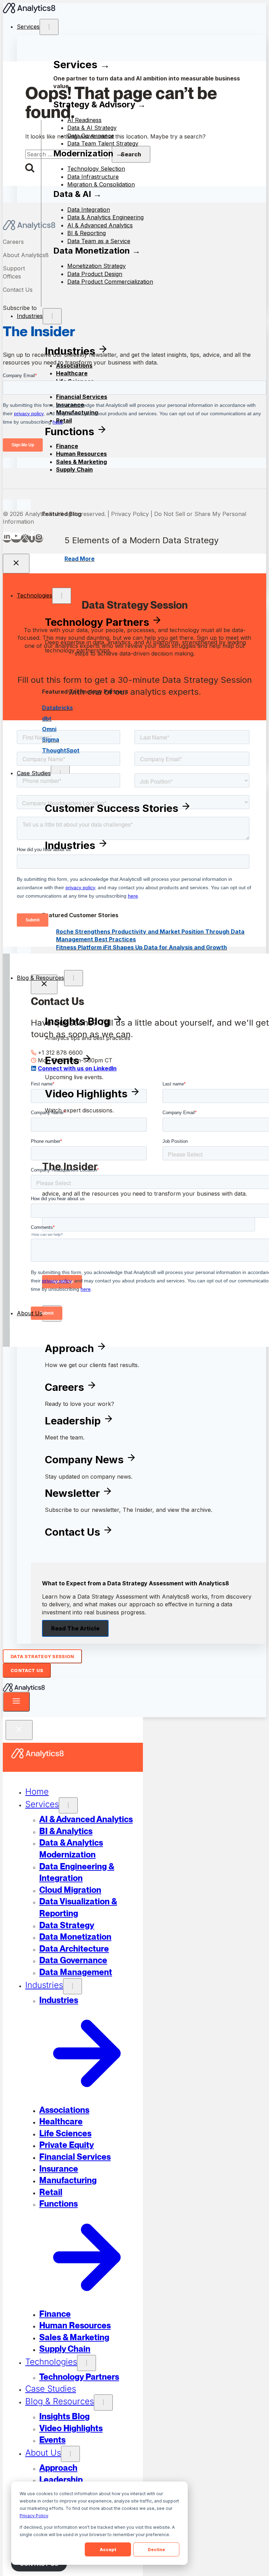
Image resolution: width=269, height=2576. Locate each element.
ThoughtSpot (61, 750)
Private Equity (67, 2145)
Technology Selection (96, 169)
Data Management (76, 1972)
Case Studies (34, 773)
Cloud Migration (70, 1890)
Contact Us (18, 290)
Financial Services (75, 2157)
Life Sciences (65, 2133)
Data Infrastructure (93, 177)
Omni (49, 729)
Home (37, 1792)
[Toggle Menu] (16, 1702)
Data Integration (89, 210)
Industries (44, 1985)
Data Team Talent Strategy (103, 143)
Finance (55, 2314)
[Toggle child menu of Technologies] (62, 596)
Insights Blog (64, 2416)
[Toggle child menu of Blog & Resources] (74, 978)
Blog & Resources (40, 978)
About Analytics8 (26, 255)
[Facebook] (32, 538)
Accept (108, 2550)
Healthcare (61, 2121)
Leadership (61, 2480)
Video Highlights (71, 2428)
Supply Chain (74, 469)
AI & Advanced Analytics (86, 1819)
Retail (51, 2192)
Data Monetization (75, 1937)
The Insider (39, 331)
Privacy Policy (34, 2516)
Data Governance (91, 136)
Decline (156, 2550)
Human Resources (75, 2325)
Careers (13, 242)
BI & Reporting (87, 233)
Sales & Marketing (81, 462)
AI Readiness (84, 120)
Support (14, 268)
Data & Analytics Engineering (105, 217)
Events (52, 2440)
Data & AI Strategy (92, 128)
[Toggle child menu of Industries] (73, 1986)
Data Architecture (74, 1949)
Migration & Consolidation (101, 184)
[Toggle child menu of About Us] (70, 2454)
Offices (12, 276)
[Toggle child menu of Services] (49, 27)
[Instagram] (39, 538)
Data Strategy (67, 1925)
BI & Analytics (66, 1831)
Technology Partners (79, 2377)
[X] (25, 538)
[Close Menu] (19, 1730)
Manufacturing (68, 2180)
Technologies (35, 595)
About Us (30, 1313)
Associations (64, 2110)
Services (28, 27)
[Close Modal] (16, 564)
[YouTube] (16, 538)
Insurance (59, 2169)
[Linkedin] (7, 538)
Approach (58, 2468)
